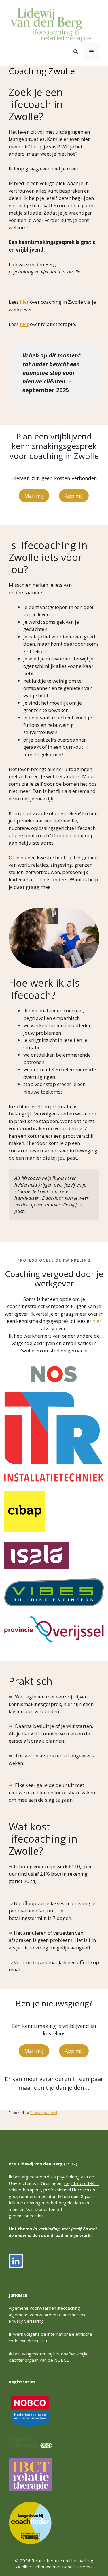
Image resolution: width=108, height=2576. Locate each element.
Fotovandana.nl (43, 2113)
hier (24, 302)
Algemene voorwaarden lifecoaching (44, 2308)
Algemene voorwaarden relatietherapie (48, 2315)
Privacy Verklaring (26, 2321)
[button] (76, 51)
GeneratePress (77, 2567)
